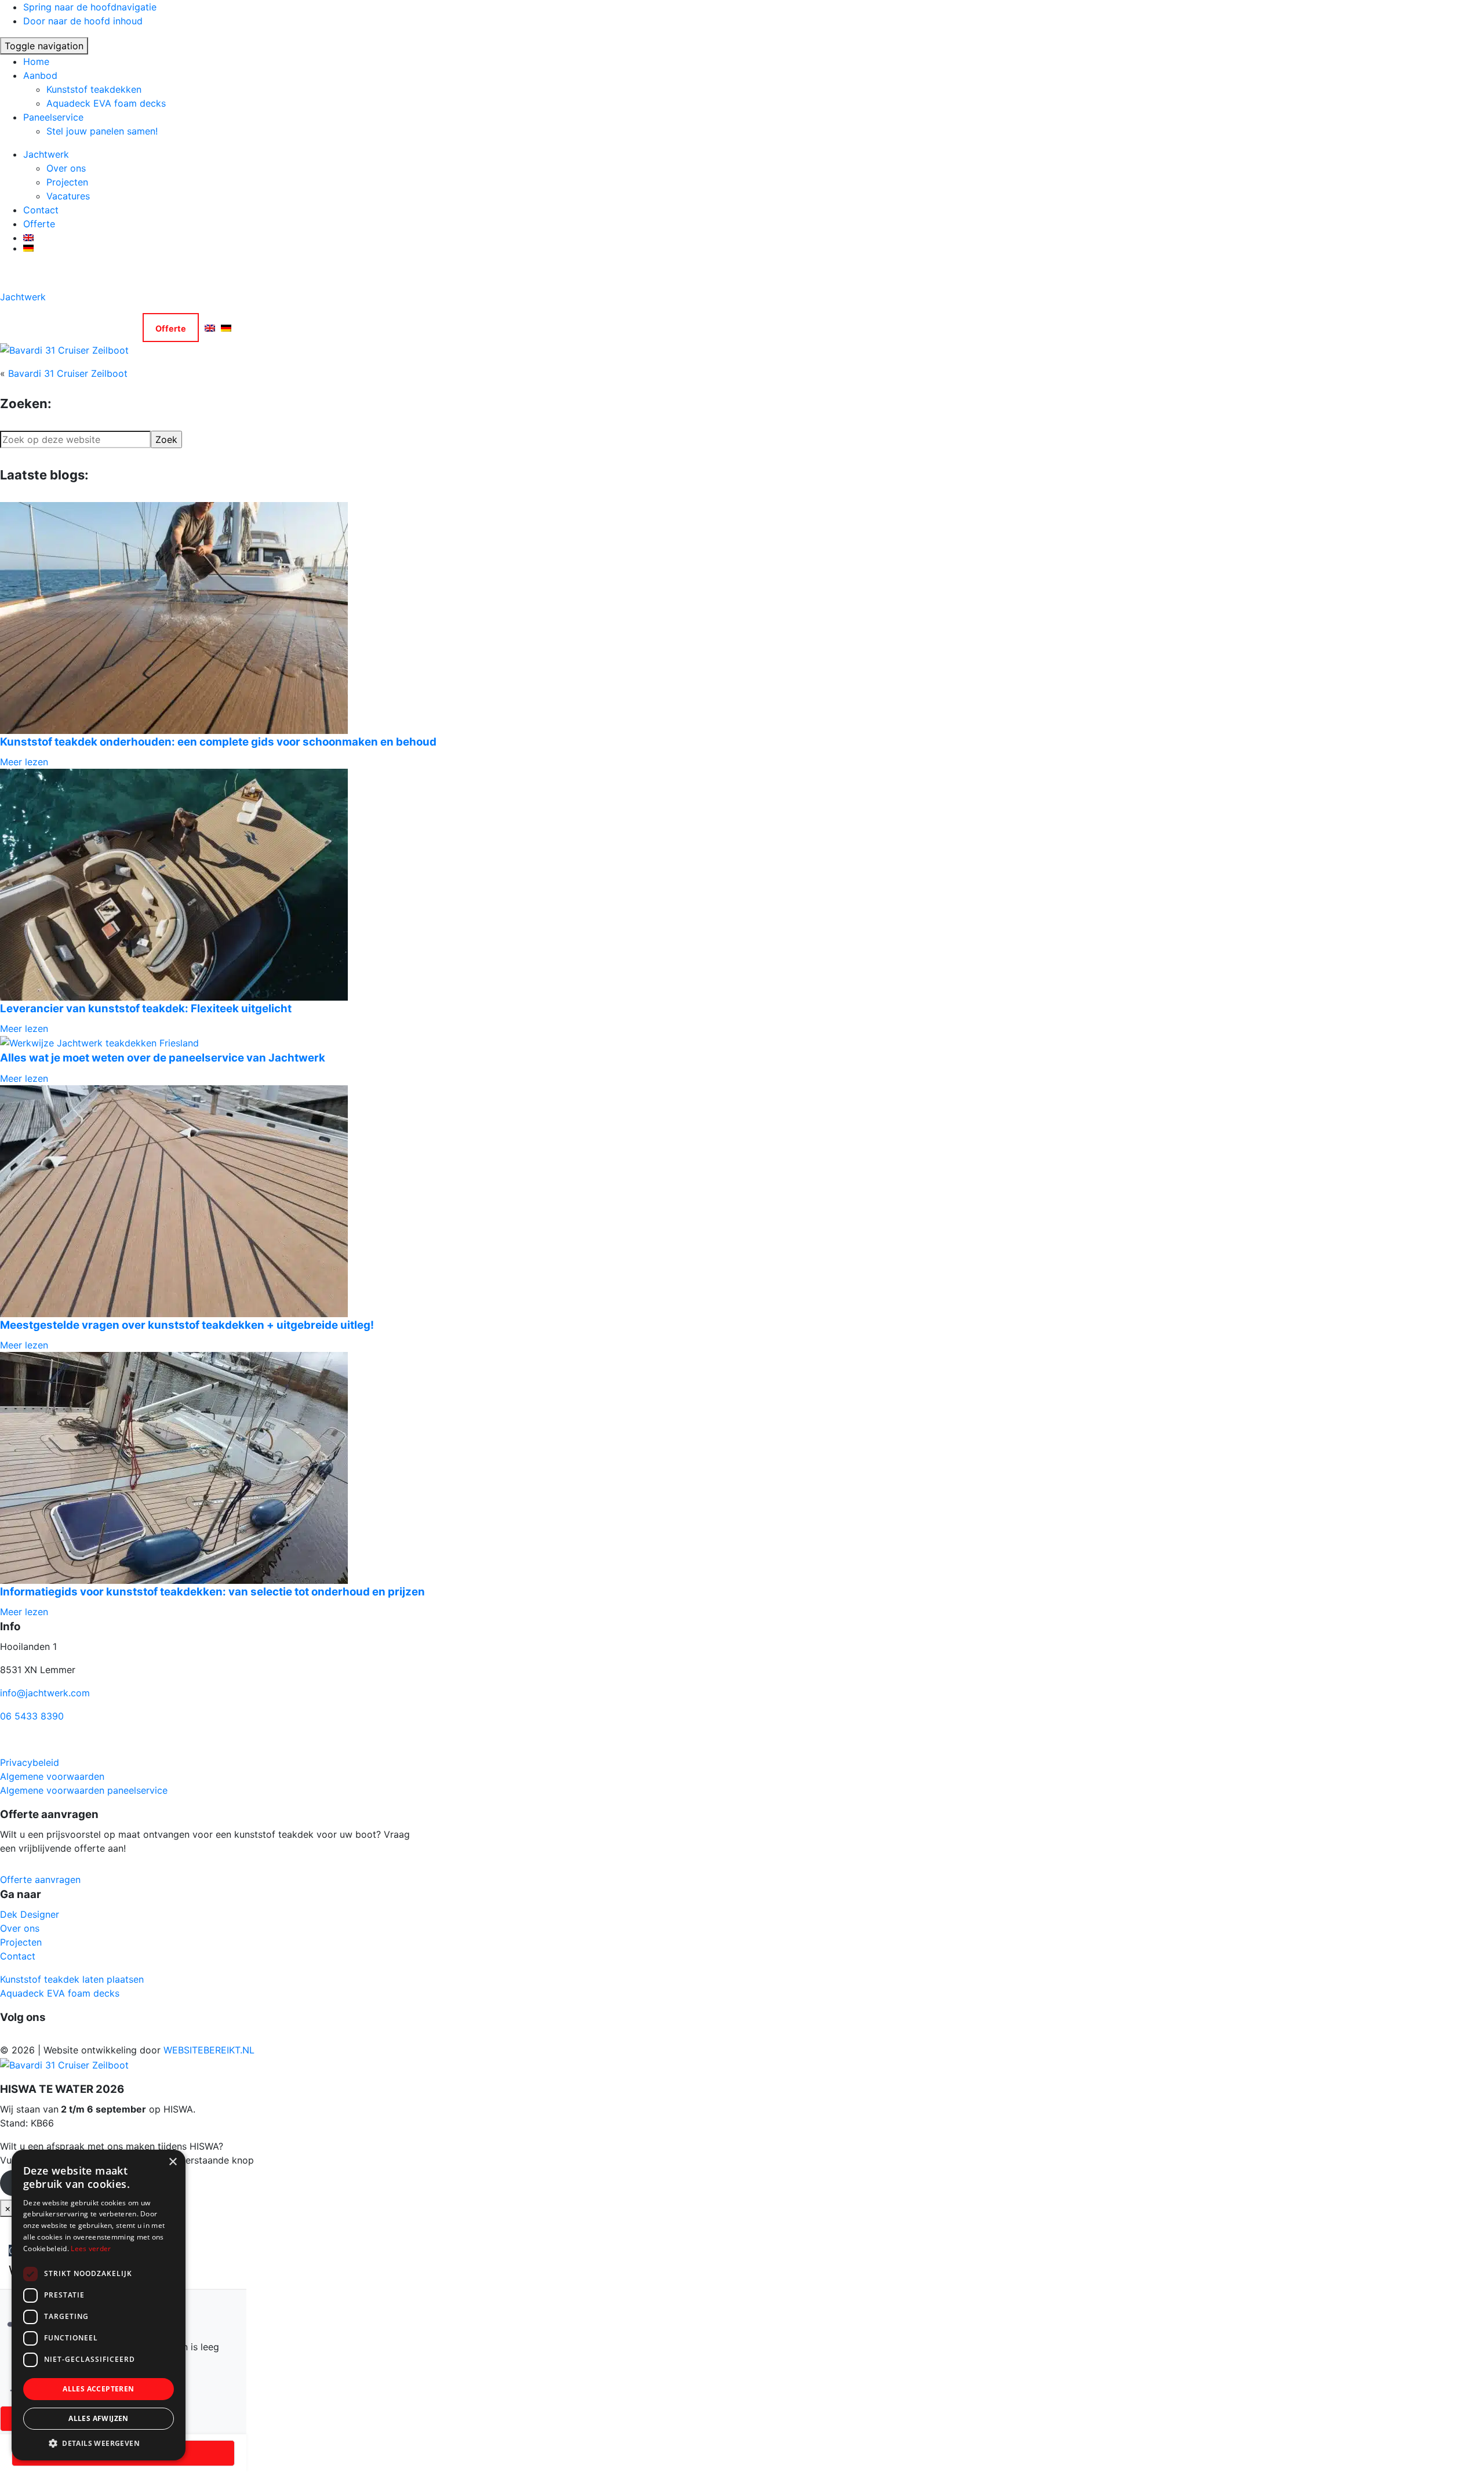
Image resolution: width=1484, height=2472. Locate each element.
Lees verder (91, 2249)
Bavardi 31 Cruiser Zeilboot (68, 373)
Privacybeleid (30, 1762)
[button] (99, 2443)
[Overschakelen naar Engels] (754, 238)
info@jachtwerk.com (45, 1693)
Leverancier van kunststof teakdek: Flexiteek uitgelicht (146, 1008)
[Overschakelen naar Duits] (754, 248)
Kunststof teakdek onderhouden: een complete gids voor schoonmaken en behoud (218, 742)
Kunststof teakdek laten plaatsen (72, 1979)
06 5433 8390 (32, 1716)
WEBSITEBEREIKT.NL (209, 2050)
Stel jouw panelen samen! (102, 131)
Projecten (67, 182)
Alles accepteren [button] (98, 2389)
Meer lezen (24, 762)
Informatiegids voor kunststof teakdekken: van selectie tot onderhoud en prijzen (212, 1592)
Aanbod (40, 75)
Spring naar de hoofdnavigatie (90, 7)
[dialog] (99, 2305)
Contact (41, 210)
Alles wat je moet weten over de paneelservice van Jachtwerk (163, 1058)
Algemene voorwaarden (52, 1776)
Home (36, 61)
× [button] (172, 2162)
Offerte (39, 224)
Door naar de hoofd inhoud (83, 21)
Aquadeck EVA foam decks (106, 103)
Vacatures (68, 196)
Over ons (66, 168)
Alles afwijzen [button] (99, 2418)
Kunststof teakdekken (94, 89)
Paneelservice (53, 117)
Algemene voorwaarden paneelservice (84, 1790)
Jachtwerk (46, 154)
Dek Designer (30, 1914)
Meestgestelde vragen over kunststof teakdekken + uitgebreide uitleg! (187, 1325)
